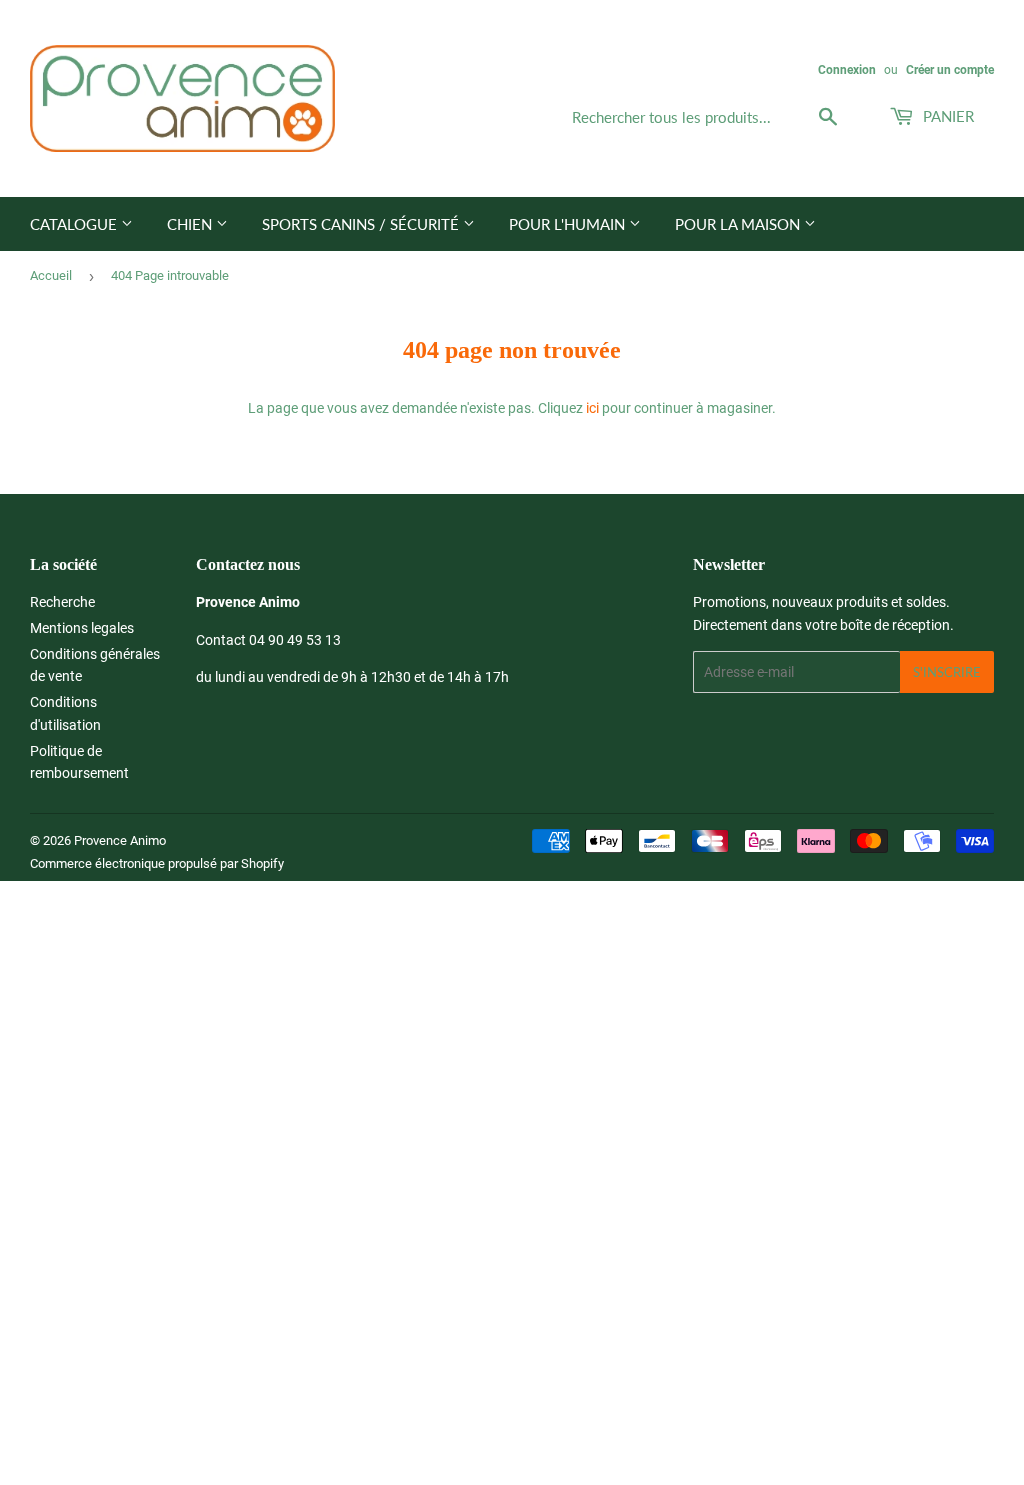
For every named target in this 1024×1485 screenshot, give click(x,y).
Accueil (51, 275)
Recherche (62, 602)
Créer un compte (950, 70)
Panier (946, 116)
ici (592, 408)
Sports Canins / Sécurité (362, 224)
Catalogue (75, 224)
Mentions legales (82, 628)
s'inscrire (947, 672)
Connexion (847, 70)
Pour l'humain (569, 224)
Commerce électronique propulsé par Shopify (157, 863)
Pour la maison (739, 224)
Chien (191, 224)
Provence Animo (120, 840)
